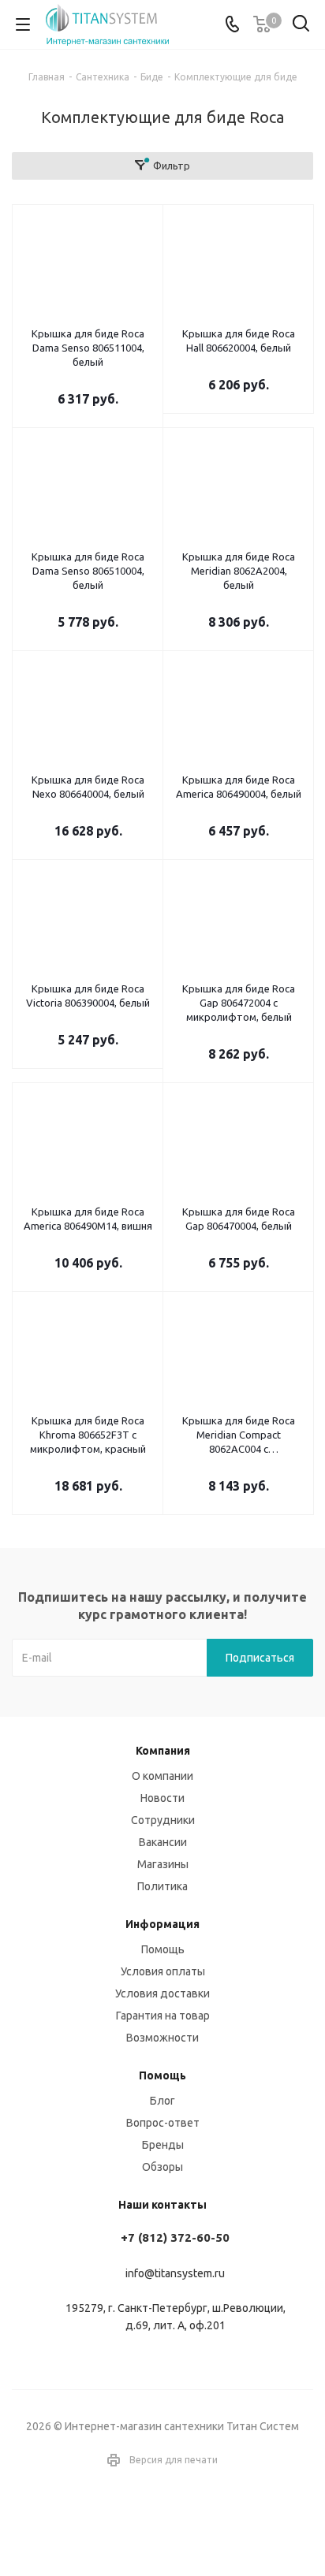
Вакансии (163, 1842)
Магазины (163, 1864)
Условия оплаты (163, 1971)
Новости (162, 1798)
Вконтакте (143, 2520)
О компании (162, 1776)
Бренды (163, 2145)
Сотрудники (163, 1820)
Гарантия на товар (163, 2016)
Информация (162, 1924)
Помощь (163, 1949)
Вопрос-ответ (163, 2123)
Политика (162, 1886)
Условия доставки (162, 1993)
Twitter (182, 2520)
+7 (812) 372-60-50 (175, 2237)
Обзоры (162, 2167)
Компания (163, 1751)
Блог (162, 2101)
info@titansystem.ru (175, 2273)
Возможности (162, 2038)
